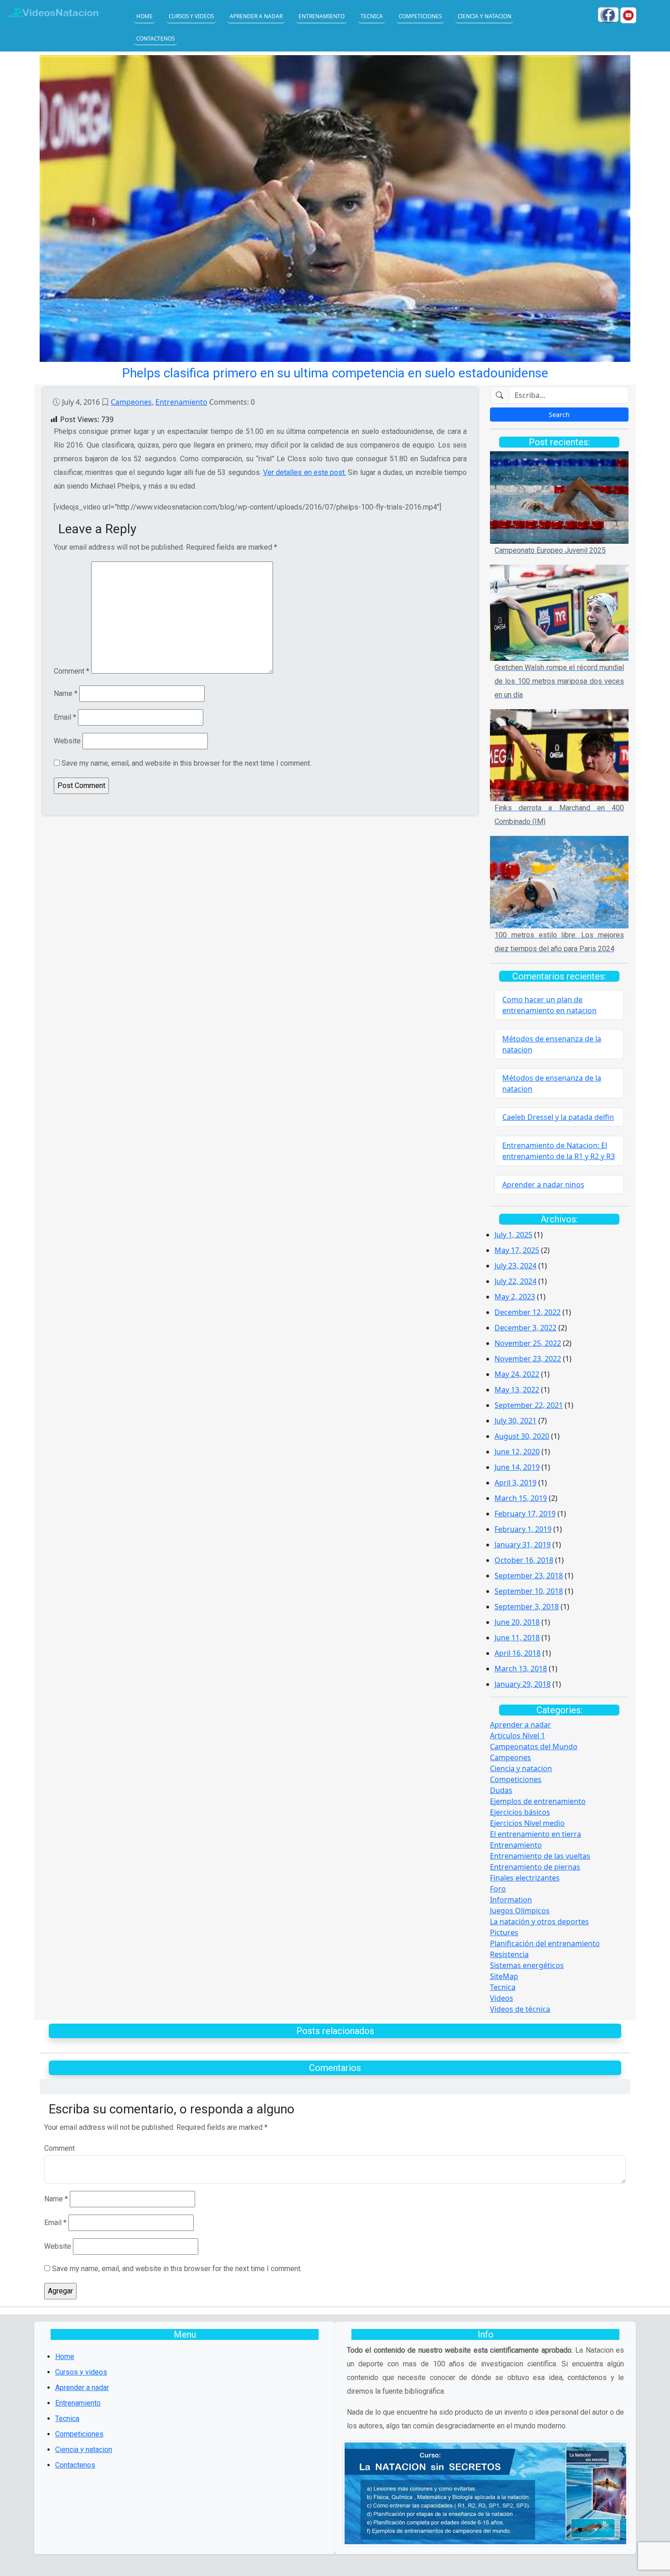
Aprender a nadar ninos (543, 1185)
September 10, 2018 (529, 1591)
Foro (498, 1889)
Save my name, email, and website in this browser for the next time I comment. (186, 763)
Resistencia (509, 1954)
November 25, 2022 (528, 1343)
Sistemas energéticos (527, 1965)
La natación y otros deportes (539, 1922)
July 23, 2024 (515, 1266)
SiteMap (504, 1976)
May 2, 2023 (515, 1297)
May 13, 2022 (517, 1390)
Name (66, 693)
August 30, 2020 (522, 1436)
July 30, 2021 (515, 1421)
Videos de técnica (520, 2009)
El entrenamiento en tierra (536, 1834)
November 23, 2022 (528, 1359)
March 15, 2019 (521, 1498)
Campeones (131, 402)
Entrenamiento (322, 16)
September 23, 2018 (529, 1576)
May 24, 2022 (517, 1374)
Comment (72, 671)
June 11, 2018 (517, 1638)
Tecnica (372, 16)
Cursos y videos (191, 16)
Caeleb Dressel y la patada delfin (558, 1117)
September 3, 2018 (527, 1607)
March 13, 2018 (521, 1669)
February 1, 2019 (523, 1529)
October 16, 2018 (524, 1560)
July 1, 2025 (513, 1235)
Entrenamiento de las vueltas (540, 1856)
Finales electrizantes (525, 1878)
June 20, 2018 (517, 1622)
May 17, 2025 (517, 1250)
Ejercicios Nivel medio (527, 1823)
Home (144, 16)
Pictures (504, 1932)
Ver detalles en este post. (304, 472)
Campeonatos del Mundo (534, 1747)
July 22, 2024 (515, 1281)
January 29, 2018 (523, 1684)
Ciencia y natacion (484, 16)
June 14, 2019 (517, 1467)
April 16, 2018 (518, 1653)
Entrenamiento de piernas (535, 1867)
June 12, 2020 (517, 1452)
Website (67, 741)
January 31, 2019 (523, 1545)
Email (65, 717)
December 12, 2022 (528, 1312)
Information (511, 1900)
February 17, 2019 (525, 1514)
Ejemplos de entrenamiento (538, 1801)
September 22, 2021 (529, 1405)
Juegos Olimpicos (520, 1911)
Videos (502, 1998)
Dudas (501, 1790)
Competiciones (420, 16)
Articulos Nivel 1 (518, 1736)
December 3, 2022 (526, 1328)
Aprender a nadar (256, 16)
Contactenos (155, 38)
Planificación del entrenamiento (545, 1943)
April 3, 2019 (515, 1483)
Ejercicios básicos (520, 1812)
